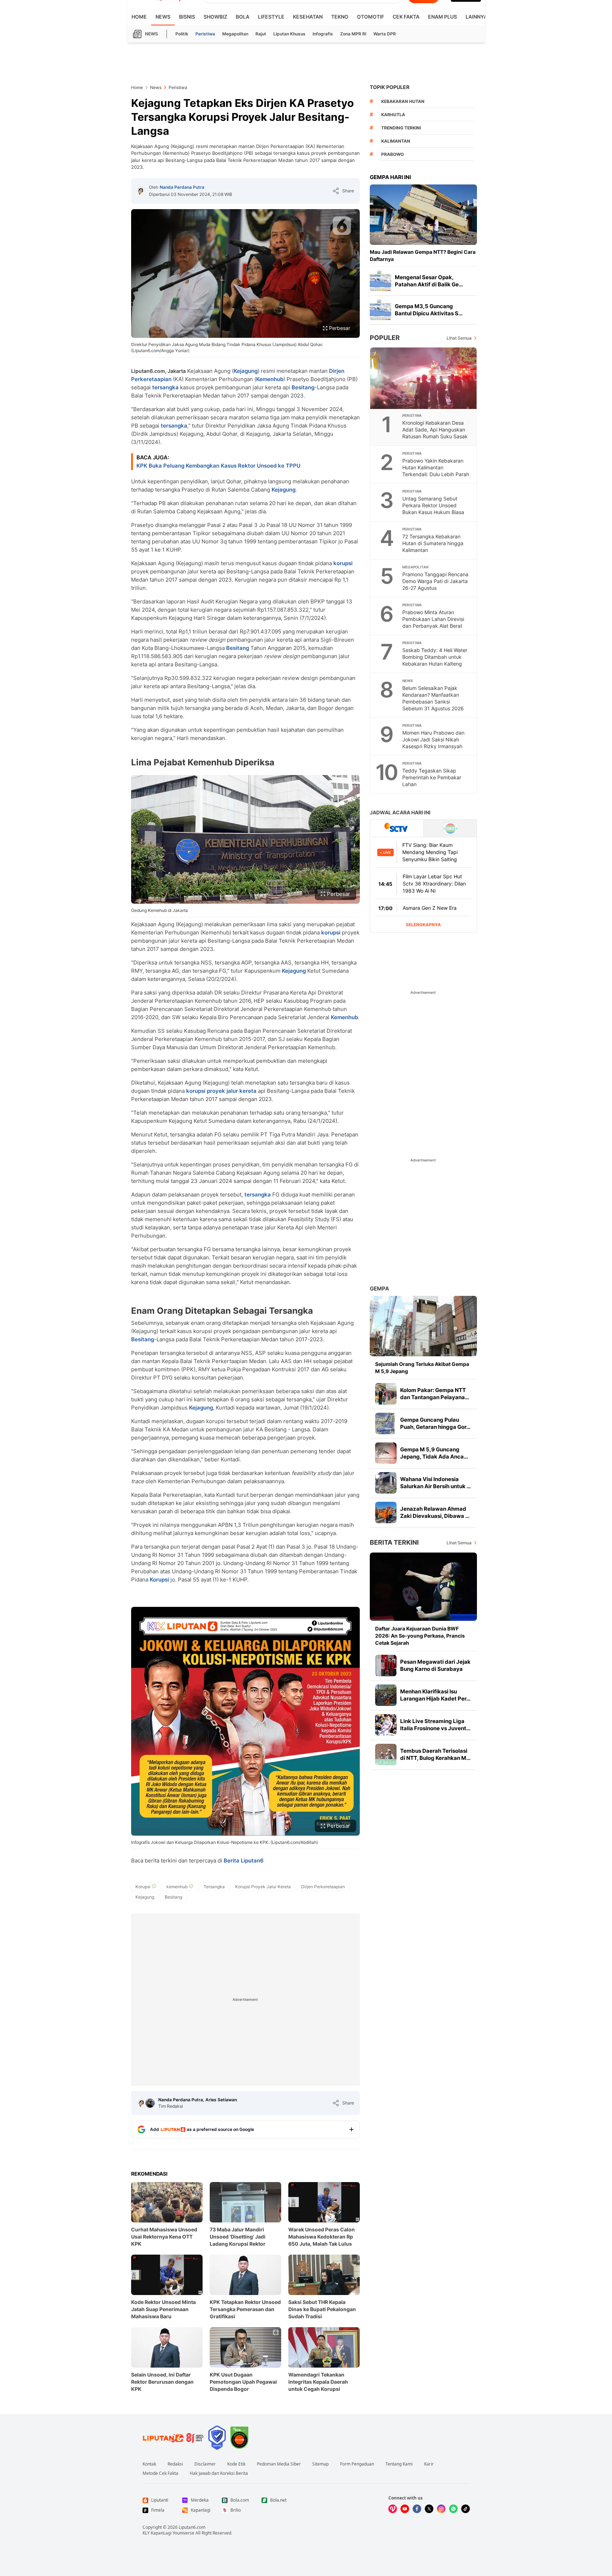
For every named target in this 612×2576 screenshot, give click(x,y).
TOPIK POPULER (390, 87)
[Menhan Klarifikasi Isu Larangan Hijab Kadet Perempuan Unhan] (386, 1695)
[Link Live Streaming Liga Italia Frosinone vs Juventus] (386, 1725)
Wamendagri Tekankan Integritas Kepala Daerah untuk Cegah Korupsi (318, 2382)
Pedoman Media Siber (279, 2464)
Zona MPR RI (353, 34)
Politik (182, 34)
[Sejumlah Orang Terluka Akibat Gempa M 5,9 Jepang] (423, 1326)
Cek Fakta (406, 17)
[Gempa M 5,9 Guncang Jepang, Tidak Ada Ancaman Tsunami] (386, 1453)
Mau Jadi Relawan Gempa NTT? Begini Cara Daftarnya (423, 255)
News (163, 17)
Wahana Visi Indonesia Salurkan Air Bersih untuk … (436, 1483)
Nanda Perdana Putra (182, 187)
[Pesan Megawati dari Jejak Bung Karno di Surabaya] (386, 1665)
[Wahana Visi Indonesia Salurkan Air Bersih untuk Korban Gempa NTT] (386, 1483)
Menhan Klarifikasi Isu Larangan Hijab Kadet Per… (435, 1695)
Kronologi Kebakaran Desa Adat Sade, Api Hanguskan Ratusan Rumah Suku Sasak (435, 430)
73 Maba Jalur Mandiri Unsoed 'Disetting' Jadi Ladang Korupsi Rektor (238, 2237)
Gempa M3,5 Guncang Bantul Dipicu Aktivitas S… (429, 310)
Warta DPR (385, 34)
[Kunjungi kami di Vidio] (393, 2509)
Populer (385, 338)
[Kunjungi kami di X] (429, 2509)
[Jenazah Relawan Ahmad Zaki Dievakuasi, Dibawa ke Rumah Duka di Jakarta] (386, 1512)
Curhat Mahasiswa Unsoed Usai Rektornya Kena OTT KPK (164, 2237)
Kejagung (246, 371)
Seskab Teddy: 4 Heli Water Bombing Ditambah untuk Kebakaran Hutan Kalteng (435, 657)
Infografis (323, 34)
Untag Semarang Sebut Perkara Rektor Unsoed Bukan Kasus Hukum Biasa (433, 505)
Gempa (379, 1289)
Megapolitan (235, 34)
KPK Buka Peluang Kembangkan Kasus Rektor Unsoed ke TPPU (218, 466)
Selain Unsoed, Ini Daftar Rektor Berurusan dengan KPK (162, 2382)
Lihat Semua (459, 338)
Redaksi (175, 2464)
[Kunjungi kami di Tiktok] (466, 2509)
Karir (429, 2464)
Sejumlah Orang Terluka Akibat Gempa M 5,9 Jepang (422, 1368)
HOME (139, 17)
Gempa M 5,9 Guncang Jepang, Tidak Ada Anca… (434, 1453)
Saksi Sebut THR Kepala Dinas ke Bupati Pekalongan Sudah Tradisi (322, 2309)
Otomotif (370, 17)
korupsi (343, 563)
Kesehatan (308, 17)
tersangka (165, 387)
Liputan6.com (192, 2527)
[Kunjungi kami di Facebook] (417, 2509)
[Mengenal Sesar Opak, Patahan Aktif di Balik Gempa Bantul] (380, 281)
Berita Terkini (394, 1542)
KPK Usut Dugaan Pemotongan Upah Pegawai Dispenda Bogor (243, 2382)
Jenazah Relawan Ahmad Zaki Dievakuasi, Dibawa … (435, 1512)
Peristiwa (205, 34)
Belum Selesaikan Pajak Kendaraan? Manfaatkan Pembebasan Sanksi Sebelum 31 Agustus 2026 (433, 698)
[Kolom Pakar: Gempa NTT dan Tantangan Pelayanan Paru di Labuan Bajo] (386, 1394)
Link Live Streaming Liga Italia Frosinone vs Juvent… (435, 1725)
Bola (243, 17)
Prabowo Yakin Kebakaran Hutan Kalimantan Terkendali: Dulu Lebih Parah (436, 467)
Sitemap (320, 2464)
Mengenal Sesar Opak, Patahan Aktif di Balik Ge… (429, 281)
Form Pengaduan (357, 2464)
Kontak (149, 2464)
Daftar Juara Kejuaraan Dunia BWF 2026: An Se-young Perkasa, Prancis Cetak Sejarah (420, 1636)
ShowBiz (215, 17)
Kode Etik (236, 2464)
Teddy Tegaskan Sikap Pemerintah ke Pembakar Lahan (432, 777)
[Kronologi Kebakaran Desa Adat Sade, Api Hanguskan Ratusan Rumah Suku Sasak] (424, 378)
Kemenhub (270, 379)
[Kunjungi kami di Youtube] (405, 2509)
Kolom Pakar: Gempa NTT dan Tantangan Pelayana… (435, 1394)
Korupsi (159, 1580)
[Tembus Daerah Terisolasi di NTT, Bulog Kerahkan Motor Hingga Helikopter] (386, 1755)
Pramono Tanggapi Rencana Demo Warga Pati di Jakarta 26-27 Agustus (435, 581)
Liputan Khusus (289, 34)
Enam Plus (442, 17)
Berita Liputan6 (244, 1861)
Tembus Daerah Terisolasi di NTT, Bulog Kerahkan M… (435, 1754)
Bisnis (187, 17)
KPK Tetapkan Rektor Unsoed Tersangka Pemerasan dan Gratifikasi (245, 2309)
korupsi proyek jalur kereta (221, 1091)
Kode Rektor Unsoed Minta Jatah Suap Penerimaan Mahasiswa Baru (163, 2309)
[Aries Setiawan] (150, 2103)
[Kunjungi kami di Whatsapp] (453, 2509)
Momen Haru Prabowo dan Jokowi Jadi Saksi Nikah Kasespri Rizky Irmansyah (433, 739)
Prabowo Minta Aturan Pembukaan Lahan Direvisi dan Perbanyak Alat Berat (433, 619)
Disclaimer (205, 2464)
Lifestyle (271, 17)
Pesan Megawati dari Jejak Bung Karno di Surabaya (435, 1665)
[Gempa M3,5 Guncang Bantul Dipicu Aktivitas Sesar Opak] (380, 310)
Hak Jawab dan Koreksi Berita (219, 2473)
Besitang (303, 387)
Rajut (261, 34)
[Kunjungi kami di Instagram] (441, 2509)
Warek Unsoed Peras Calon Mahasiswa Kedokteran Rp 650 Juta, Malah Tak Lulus (322, 2237)
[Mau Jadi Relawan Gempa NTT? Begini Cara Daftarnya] (423, 215)
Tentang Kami (399, 2464)
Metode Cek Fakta (160, 2473)
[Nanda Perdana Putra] (141, 191)
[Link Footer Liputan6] (173, 2438)
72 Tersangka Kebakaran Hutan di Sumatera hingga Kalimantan (433, 543)
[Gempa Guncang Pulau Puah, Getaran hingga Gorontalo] (386, 1423)
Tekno (340, 17)
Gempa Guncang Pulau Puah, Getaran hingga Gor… (435, 1423)
